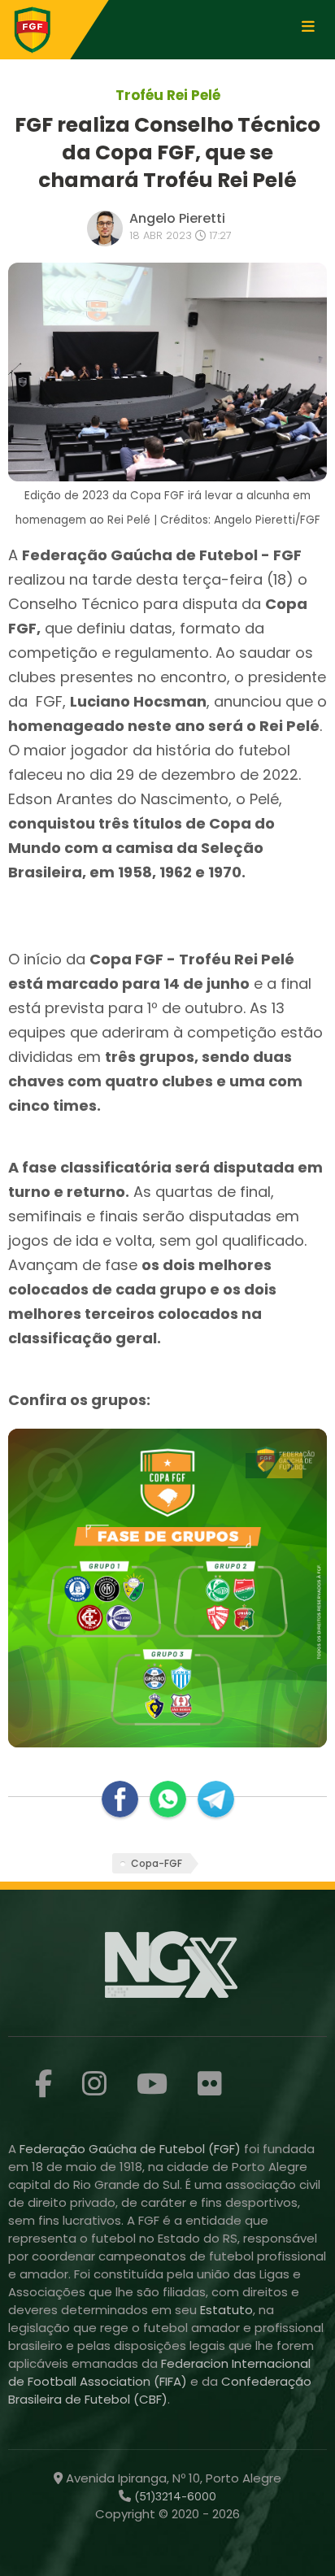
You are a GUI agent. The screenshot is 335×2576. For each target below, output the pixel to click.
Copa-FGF (157, 1863)
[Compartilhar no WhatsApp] (168, 1799)
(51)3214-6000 (174, 2496)
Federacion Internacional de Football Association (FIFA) (159, 2372)
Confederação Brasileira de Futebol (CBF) (160, 2390)
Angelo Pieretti (177, 218)
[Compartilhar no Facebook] (120, 1799)
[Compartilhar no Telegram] (216, 1799)
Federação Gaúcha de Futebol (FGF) (132, 2149)
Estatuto (226, 2310)
